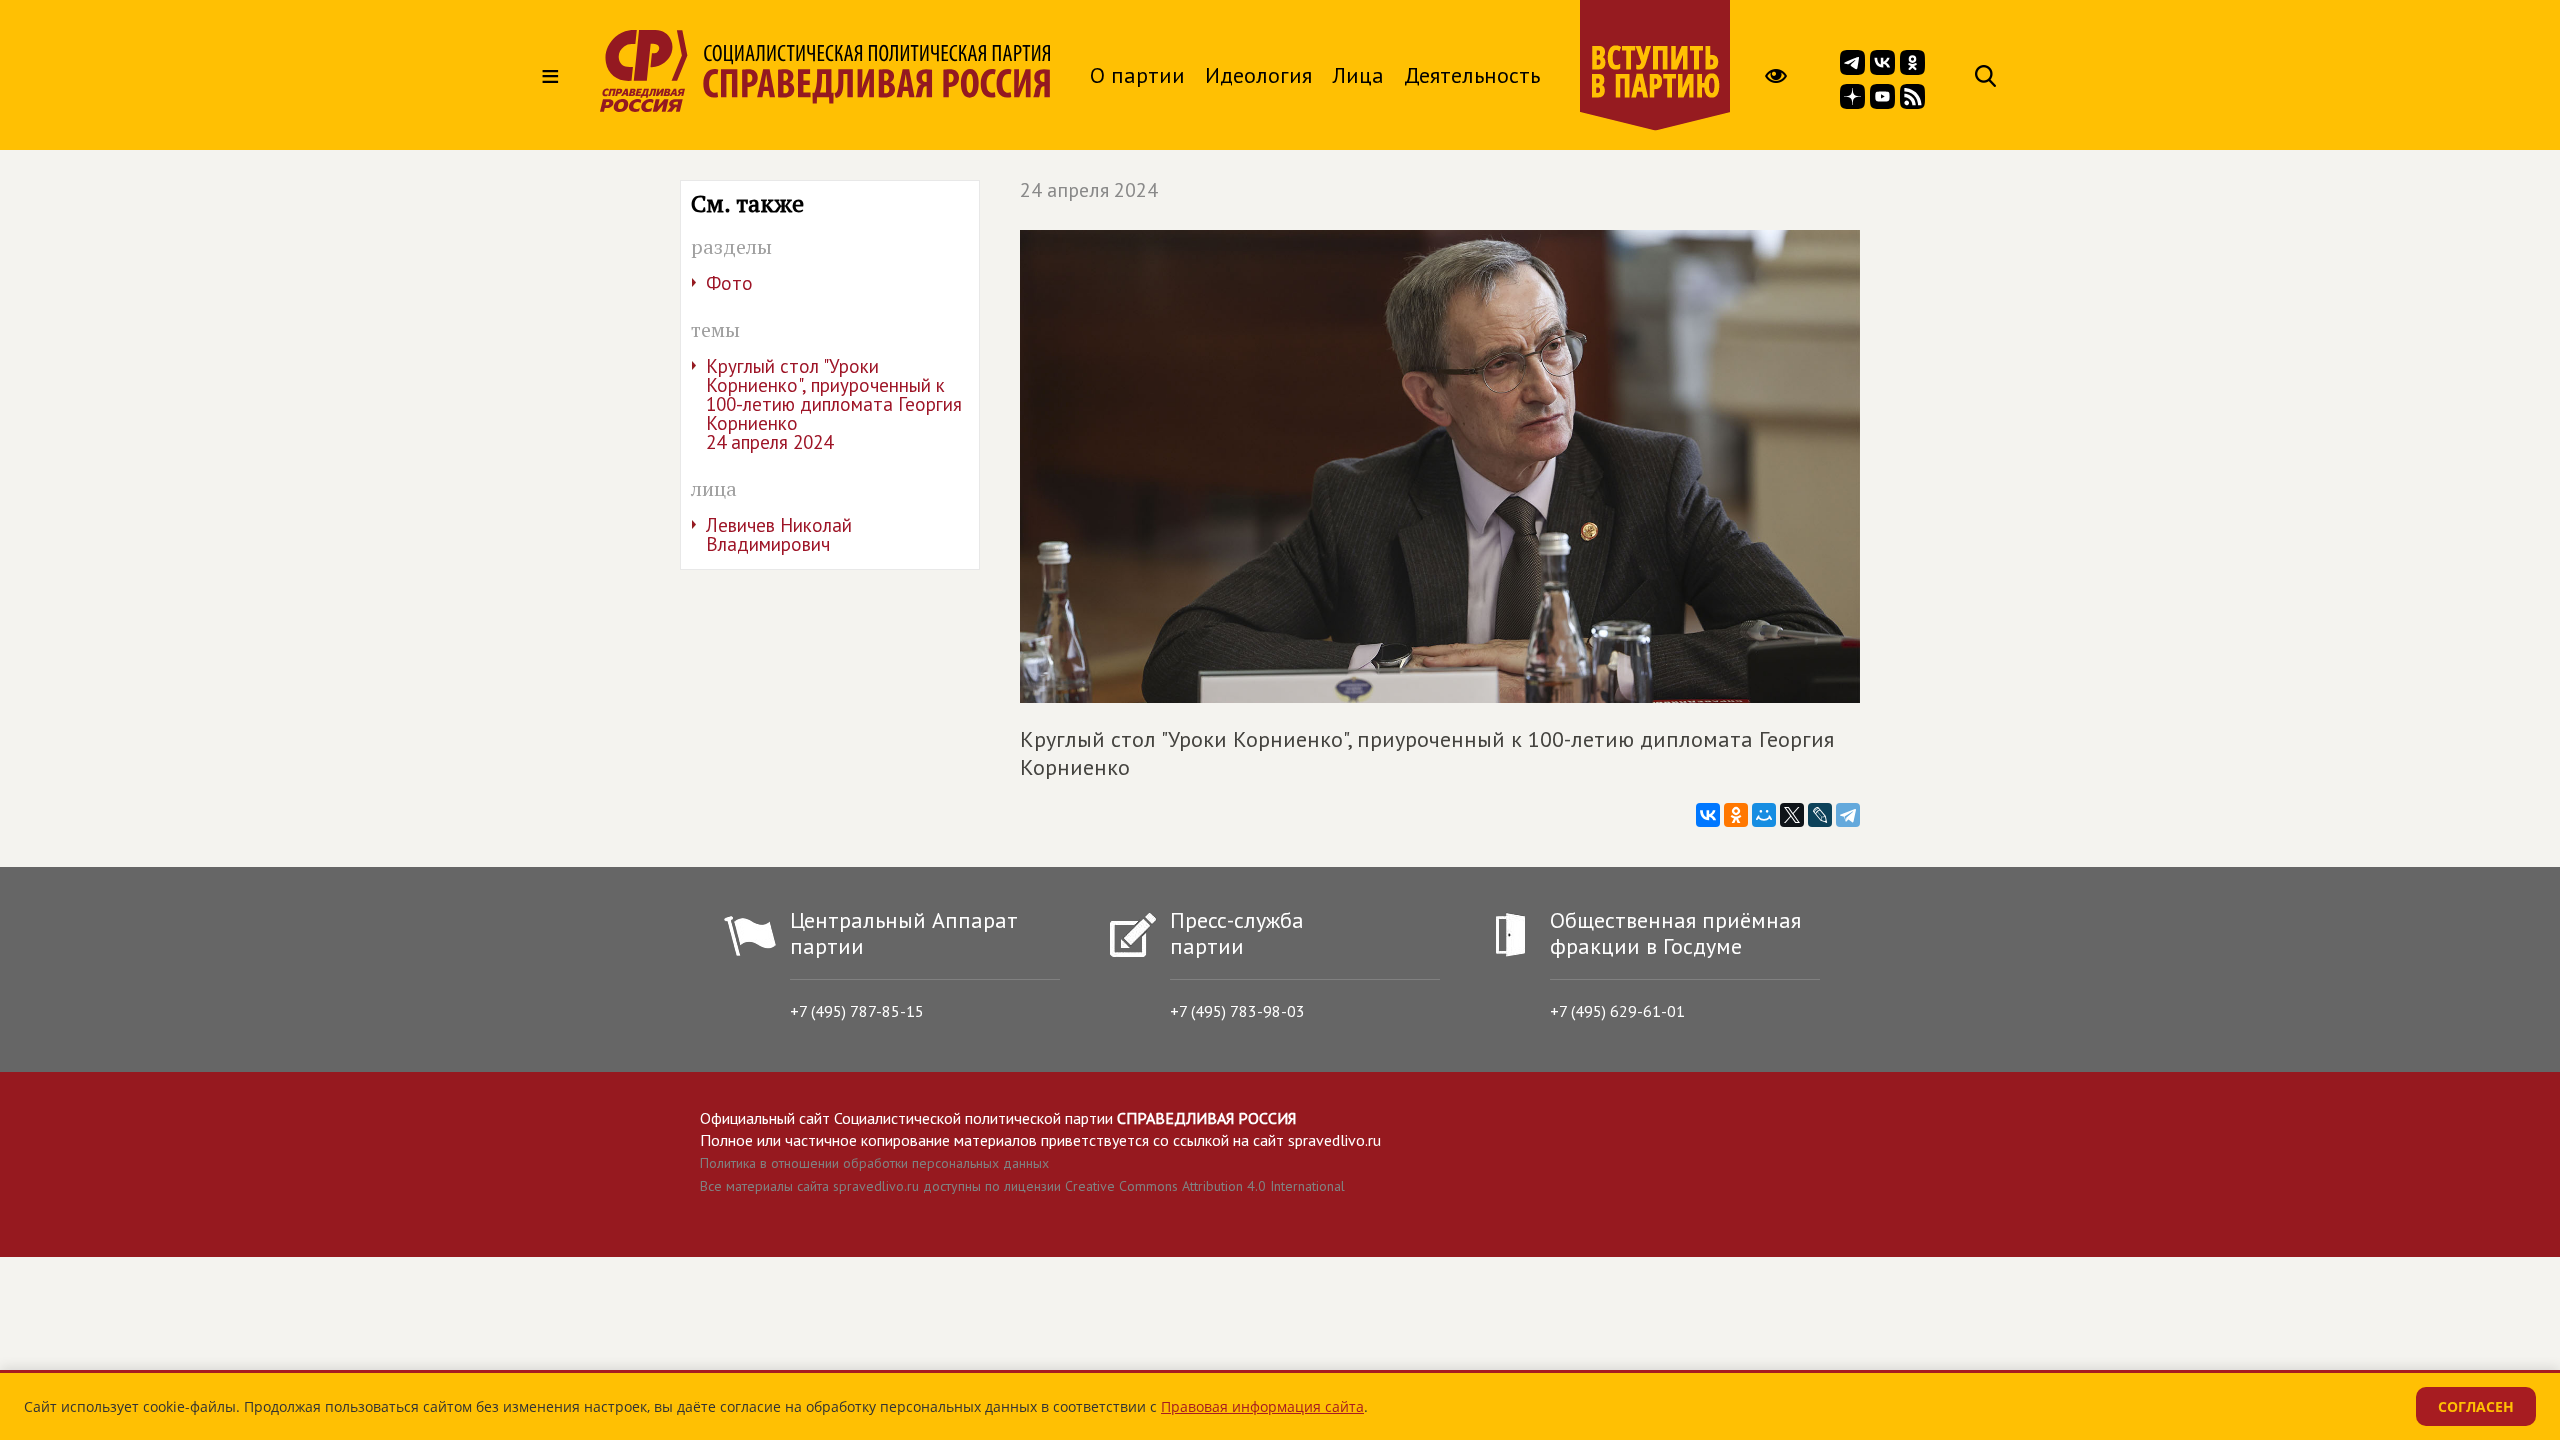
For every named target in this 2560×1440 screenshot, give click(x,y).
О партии (1137, 75)
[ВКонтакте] (1708, 815)
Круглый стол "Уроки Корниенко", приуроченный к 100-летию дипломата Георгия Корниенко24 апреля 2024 (834, 404)
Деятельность (1472, 75)
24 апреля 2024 (1089, 190)
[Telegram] (1848, 815)
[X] (1792, 815)
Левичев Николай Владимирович (779, 534)
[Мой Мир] (1764, 815)
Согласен (2476, 1406)
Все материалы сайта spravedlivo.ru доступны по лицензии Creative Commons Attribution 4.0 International (1022, 1186)
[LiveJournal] (1820, 815)
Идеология (1258, 75)
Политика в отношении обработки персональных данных (874, 1163)
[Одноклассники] (1736, 815)
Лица (1358, 75)
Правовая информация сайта (1262, 1406)
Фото (729, 283)
